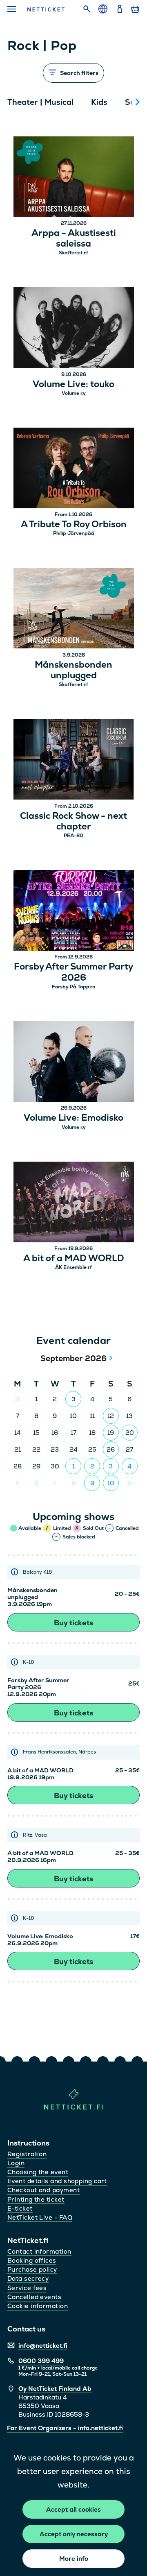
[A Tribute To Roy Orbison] (74, 469)
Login (16, 2163)
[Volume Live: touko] (74, 329)
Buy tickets (73, 1623)
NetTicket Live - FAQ (40, 2217)
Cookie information (38, 2306)
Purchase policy (32, 2269)
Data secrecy (28, 2278)
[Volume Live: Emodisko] (74, 1063)
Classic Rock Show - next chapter (73, 821)
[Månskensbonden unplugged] (74, 609)
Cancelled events (34, 2297)
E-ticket (20, 2208)
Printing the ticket (36, 2199)
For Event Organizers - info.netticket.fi (65, 2428)
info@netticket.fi (43, 2346)
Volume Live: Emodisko (73, 1118)
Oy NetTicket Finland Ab (55, 2389)
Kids (99, 102)
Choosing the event (38, 2172)
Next (138, 102)
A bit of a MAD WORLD (74, 1258)
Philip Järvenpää (74, 533)
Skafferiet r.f (73, 253)
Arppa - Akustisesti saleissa (74, 239)
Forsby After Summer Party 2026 (73, 972)
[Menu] (12, 9)
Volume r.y (74, 393)
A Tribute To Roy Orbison (74, 524)
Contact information (39, 2251)
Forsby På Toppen (73, 987)
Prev (18, 102)
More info (74, 2559)
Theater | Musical (40, 102)
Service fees (27, 2288)
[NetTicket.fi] (74, 2108)
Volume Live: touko (73, 384)
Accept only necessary (74, 2534)
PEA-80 (73, 836)
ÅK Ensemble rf (73, 1267)
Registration (27, 2154)
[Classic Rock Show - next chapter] (74, 760)
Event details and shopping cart (57, 2181)
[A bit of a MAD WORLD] (74, 1203)
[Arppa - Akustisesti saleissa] (74, 178)
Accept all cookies (73, 2509)
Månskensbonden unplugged (73, 670)
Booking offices (32, 2260)
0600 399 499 (41, 2361)
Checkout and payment (43, 2190)
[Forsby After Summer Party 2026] (74, 912)
